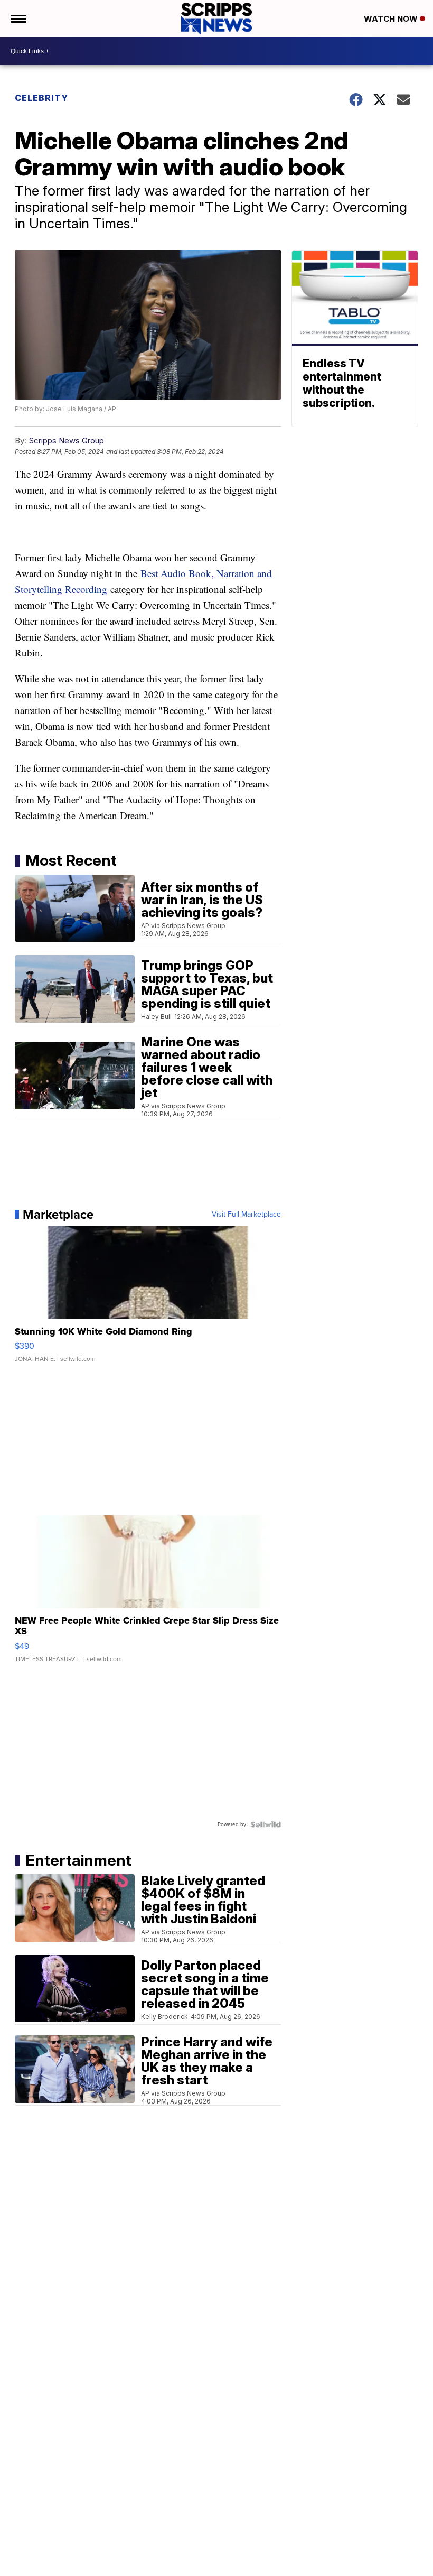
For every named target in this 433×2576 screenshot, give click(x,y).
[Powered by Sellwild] (266, 1824)
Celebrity (41, 98)
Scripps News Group (66, 441)
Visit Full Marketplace (246, 1215)
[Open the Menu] (18, 18)
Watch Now (392, 19)
